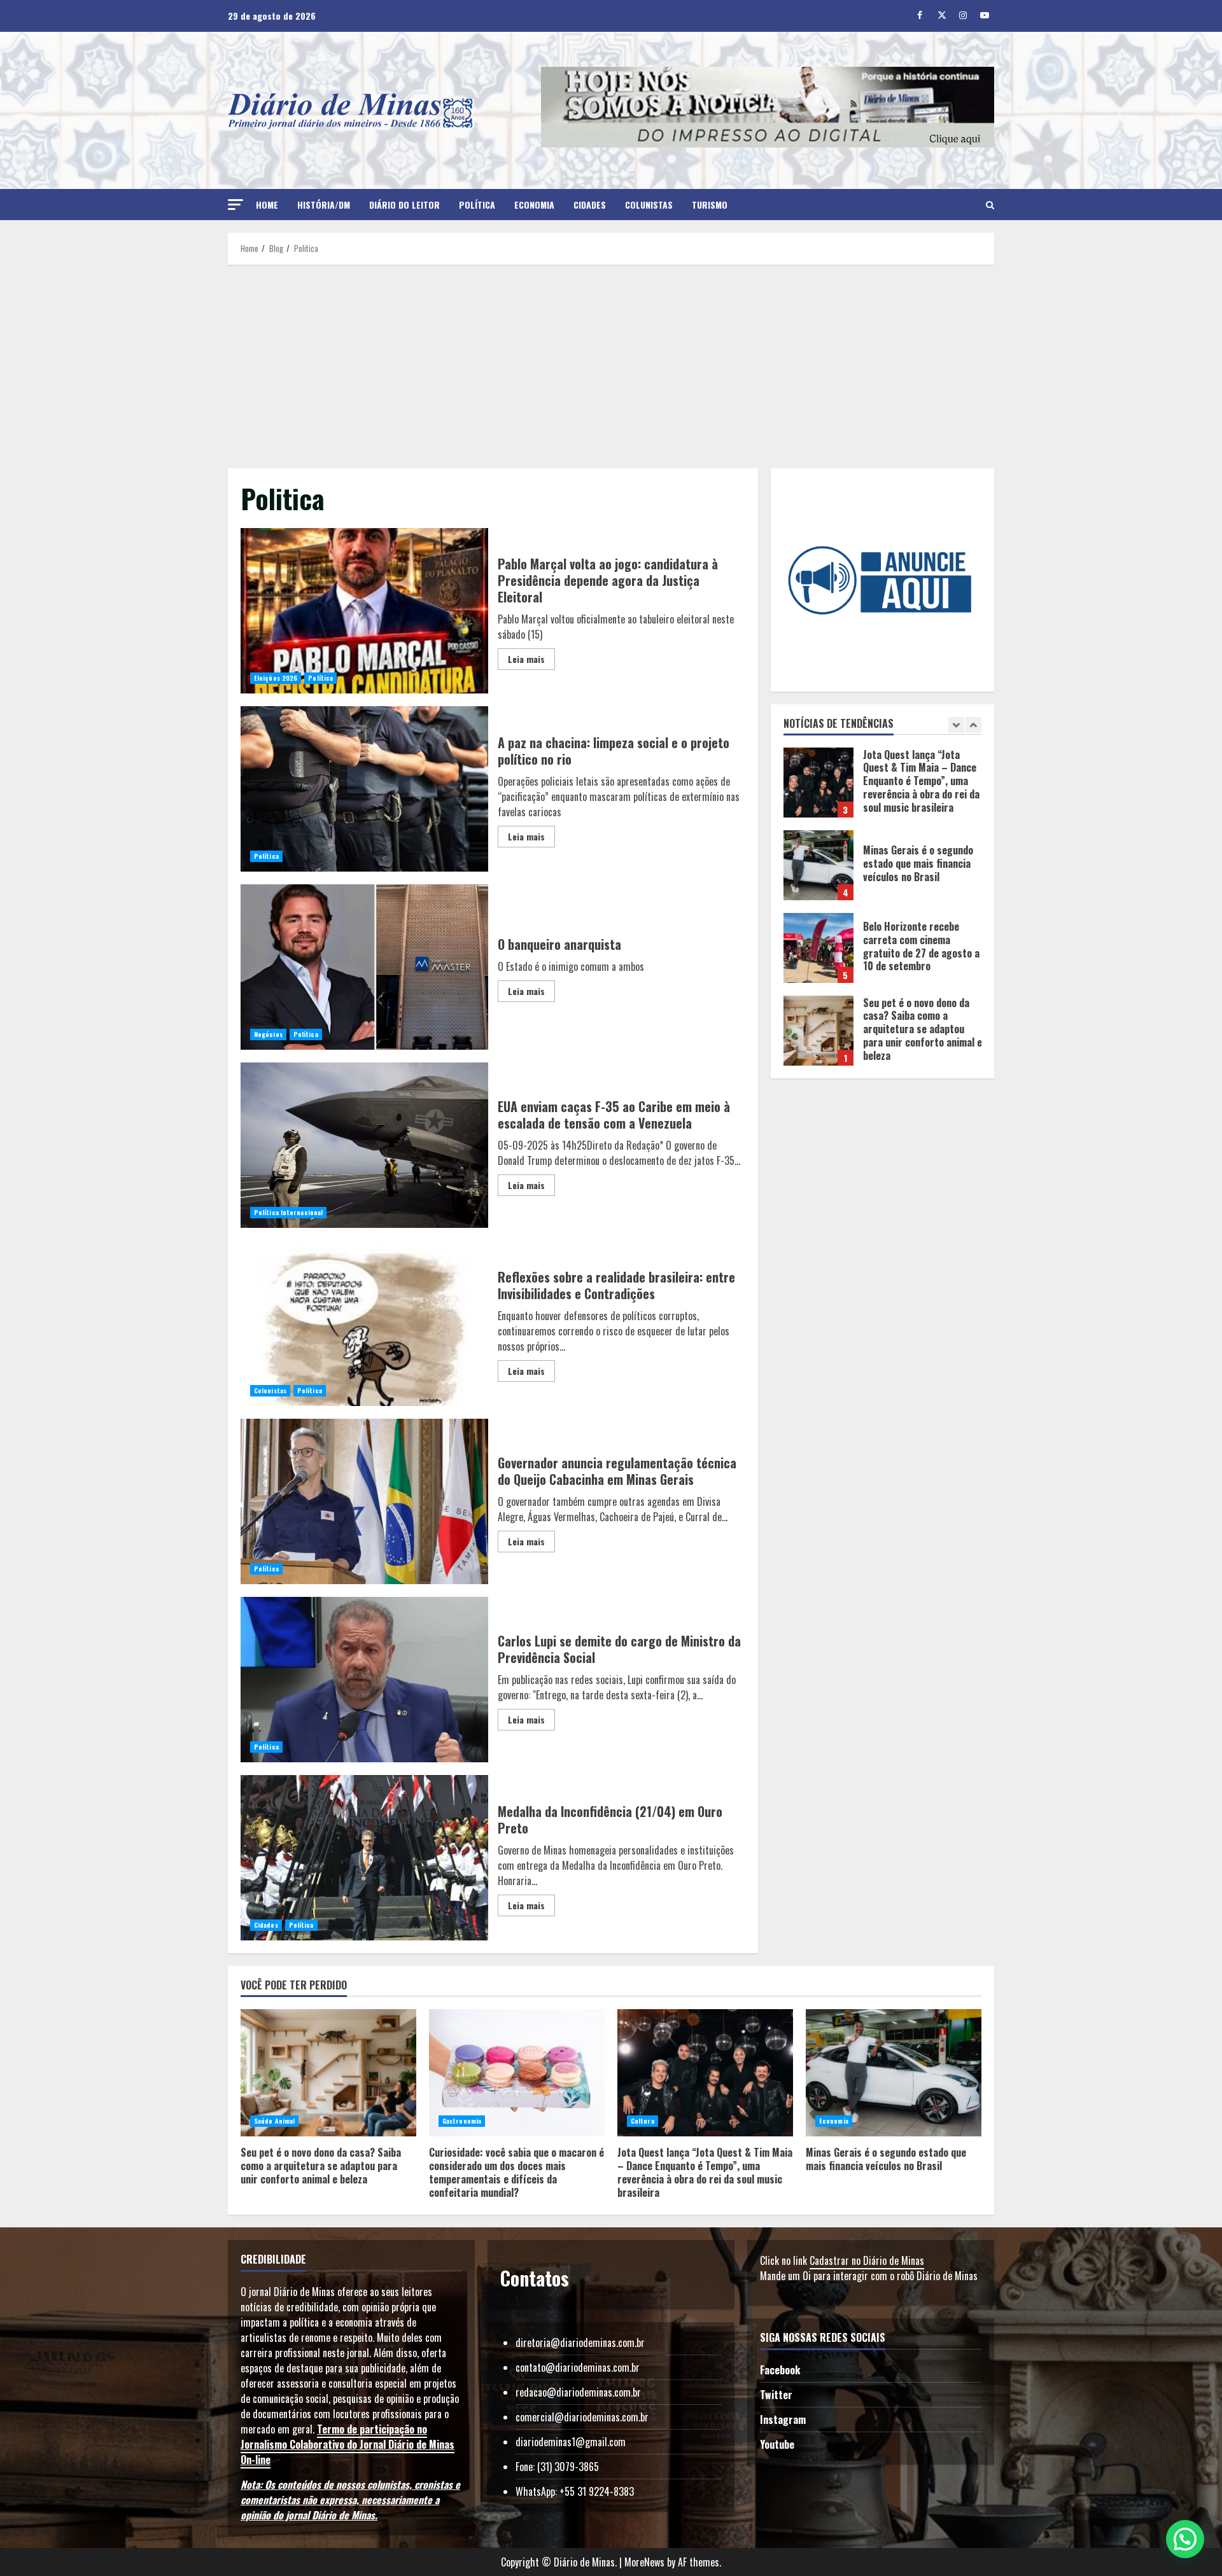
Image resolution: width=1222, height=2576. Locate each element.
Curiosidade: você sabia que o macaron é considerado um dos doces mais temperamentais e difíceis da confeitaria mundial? (818, 1031)
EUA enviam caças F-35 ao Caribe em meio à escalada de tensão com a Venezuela (364, 1145)
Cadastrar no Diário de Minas (867, 2260)
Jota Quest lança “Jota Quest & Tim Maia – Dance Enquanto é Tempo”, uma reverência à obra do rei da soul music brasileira (705, 2073)
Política (477, 205)
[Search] (990, 205)
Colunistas (649, 205)
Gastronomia (462, 2121)
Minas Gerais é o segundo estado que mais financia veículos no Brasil (818, 783)
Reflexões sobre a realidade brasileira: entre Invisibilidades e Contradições (364, 1323)
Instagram (783, 2419)
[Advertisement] (611, 366)
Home (267, 205)
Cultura (643, 2121)
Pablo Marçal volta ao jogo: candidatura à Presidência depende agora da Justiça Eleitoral (364, 611)
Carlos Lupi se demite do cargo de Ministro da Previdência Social (364, 1680)
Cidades (590, 205)
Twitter (776, 2395)
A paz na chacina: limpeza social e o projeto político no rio (364, 789)
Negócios (268, 1034)
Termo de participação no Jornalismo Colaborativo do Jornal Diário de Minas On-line (348, 2444)
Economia (534, 205)
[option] (883, 789)
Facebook (780, 2370)
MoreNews (644, 2562)
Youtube (777, 2444)
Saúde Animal (274, 2121)
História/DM (324, 205)
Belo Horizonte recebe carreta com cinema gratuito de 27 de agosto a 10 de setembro (818, 865)
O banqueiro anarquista (364, 967)
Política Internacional (288, 1212)
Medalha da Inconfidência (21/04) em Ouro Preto (364, 1858)
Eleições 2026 (276, 678)
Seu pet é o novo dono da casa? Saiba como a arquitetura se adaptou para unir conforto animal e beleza (818, 948)
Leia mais (526, 659)
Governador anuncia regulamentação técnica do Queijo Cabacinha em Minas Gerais (364, 1501)
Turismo (710, 205)
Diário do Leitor (404, 205)
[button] (235, 205)
